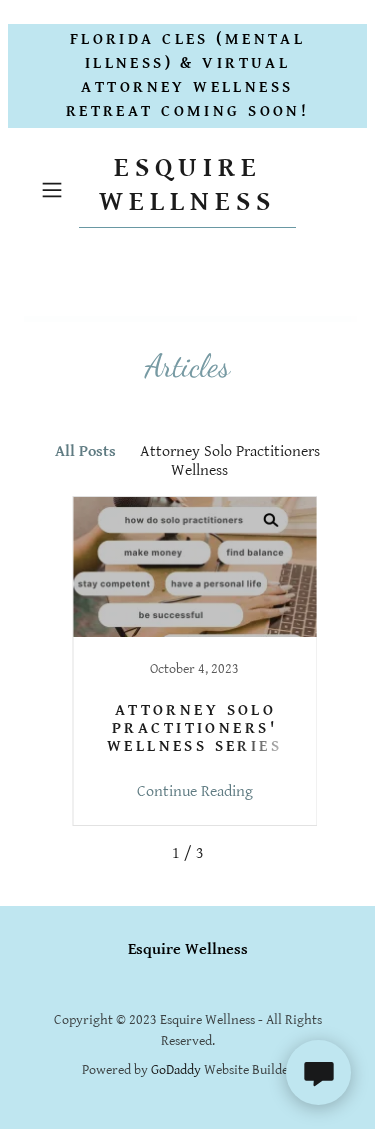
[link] (188, 190)
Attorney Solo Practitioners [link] (230, 451)
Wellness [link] (199, 470)
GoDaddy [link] (176, 1070)
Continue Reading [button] (195, 791)
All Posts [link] (85, 451)
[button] (55, 190)
